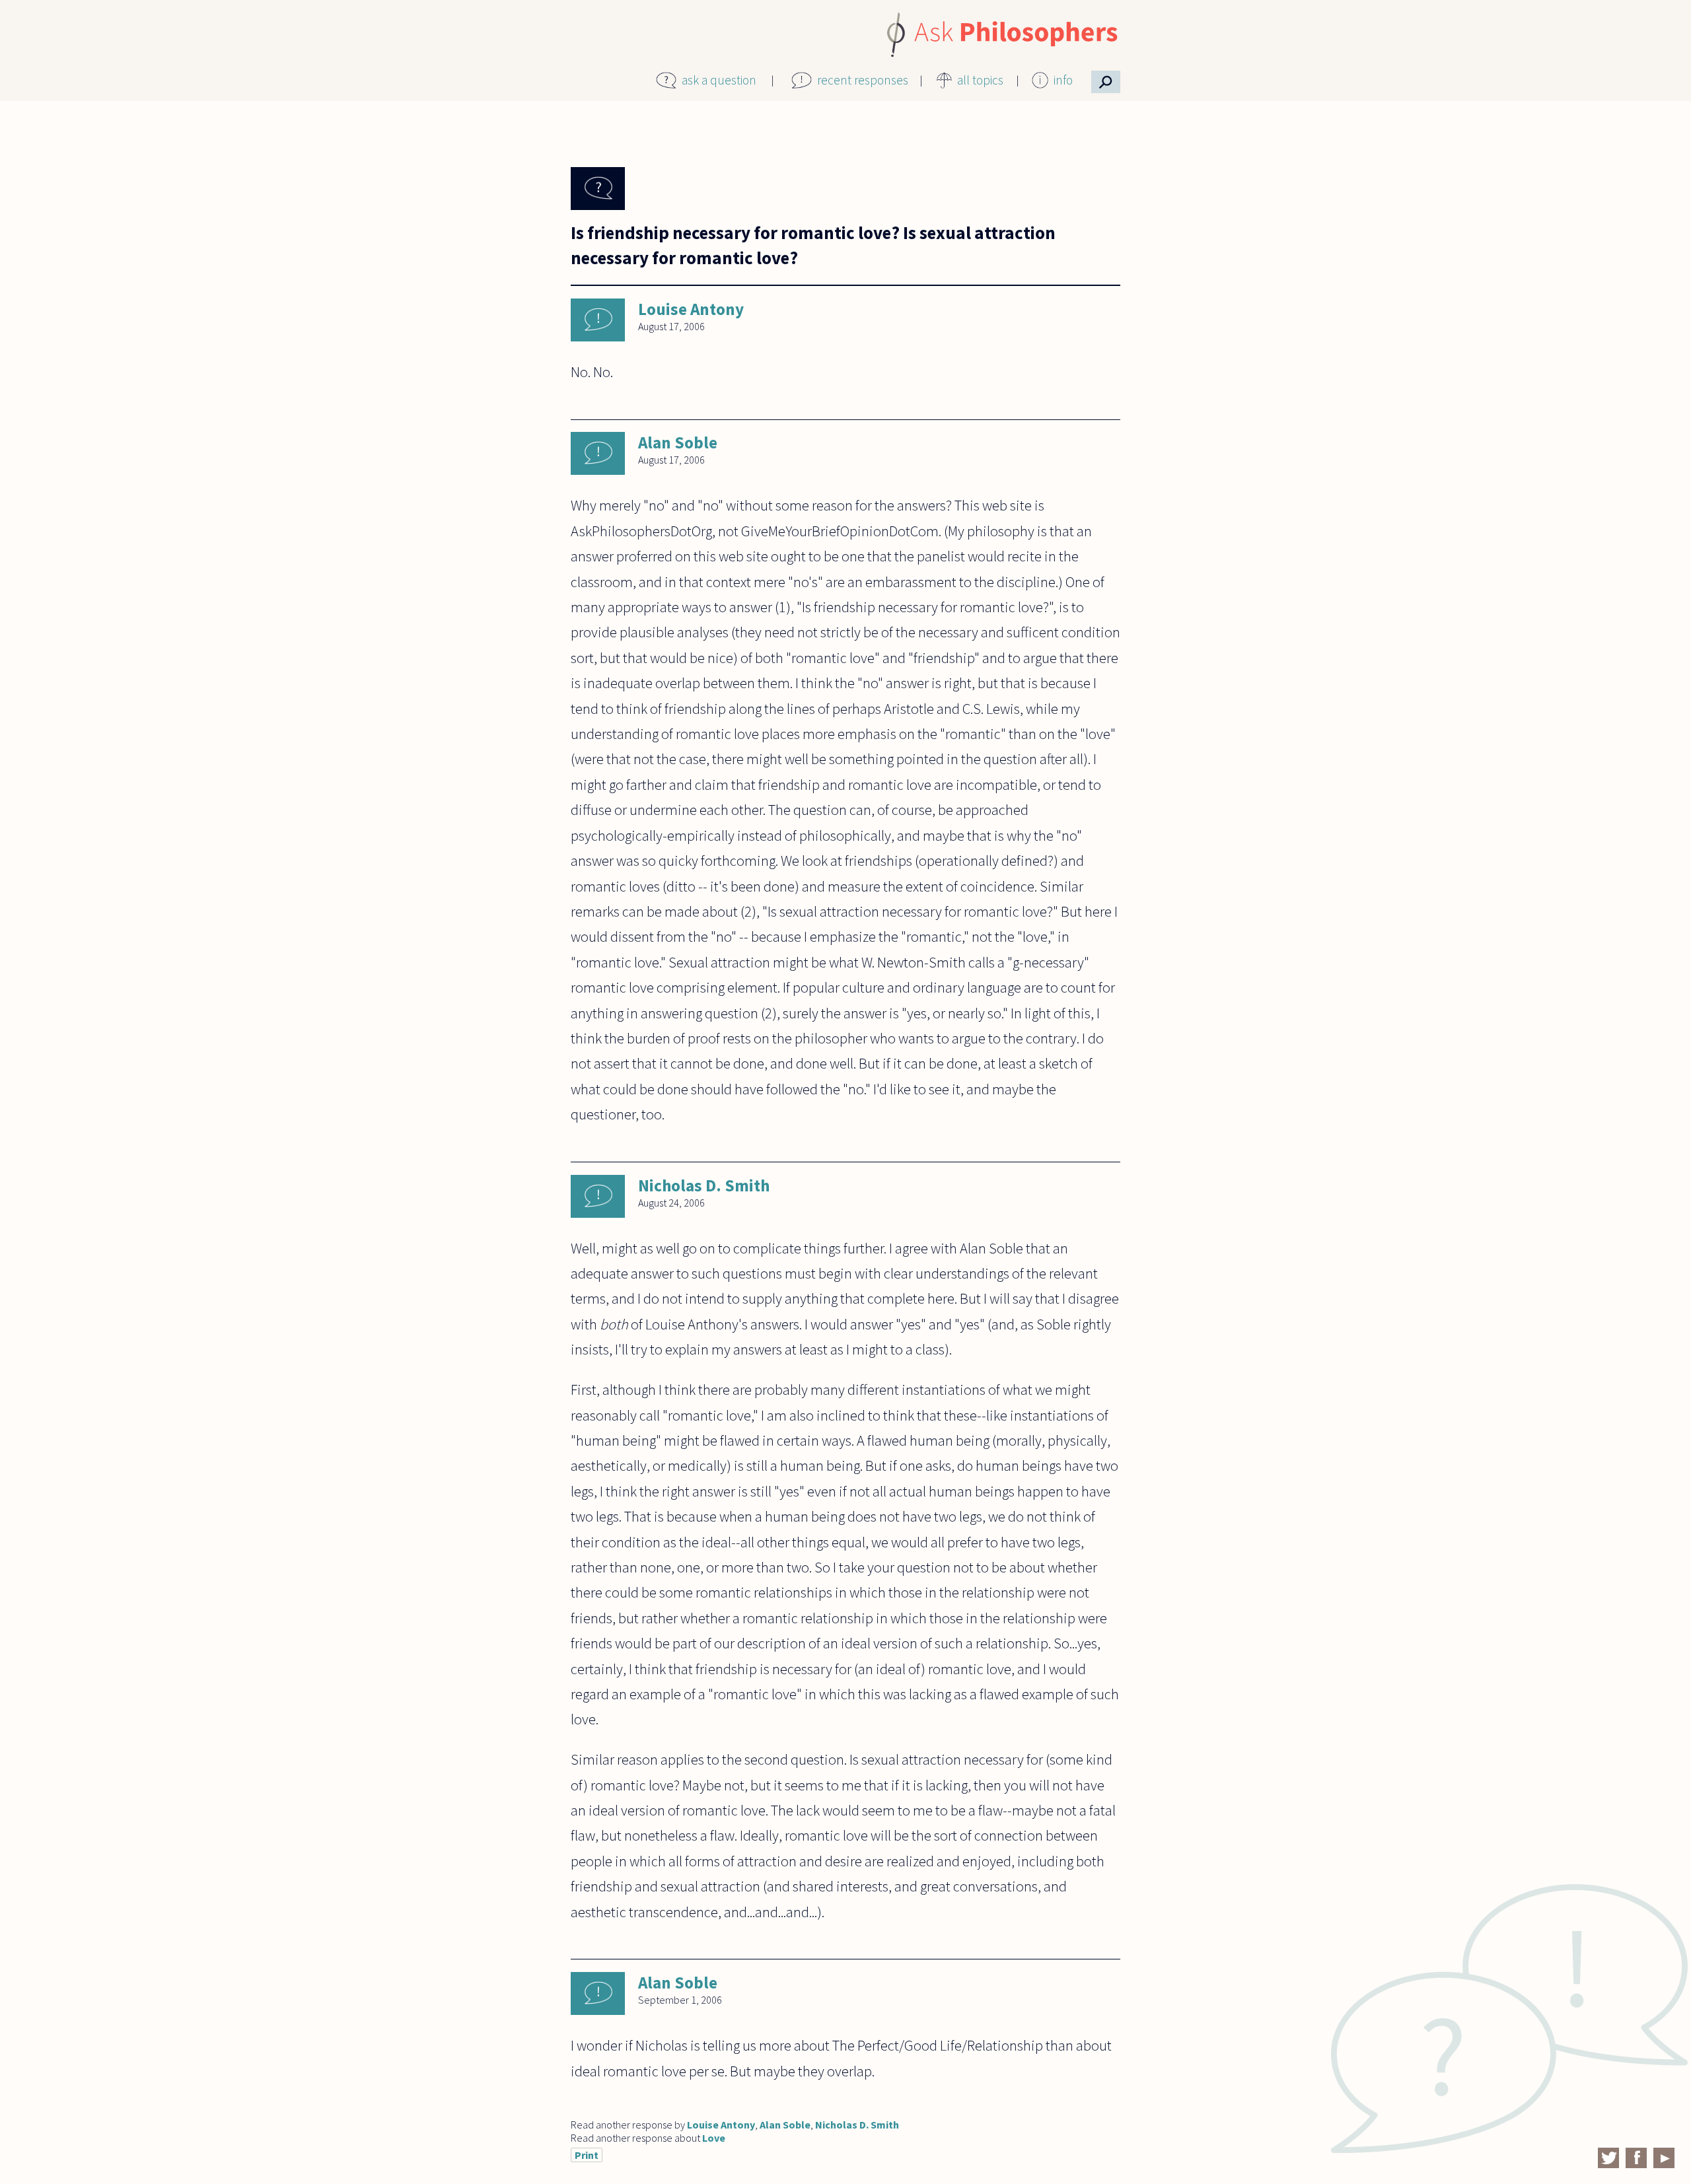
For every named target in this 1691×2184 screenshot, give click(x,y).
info (1063, 80)
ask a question (719, 80)
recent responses (863, 80)
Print (587, 2155)
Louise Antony (691, 309)
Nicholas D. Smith (704, 1185)
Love (714, 2138)
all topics (980, 80)
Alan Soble (678, 442)
